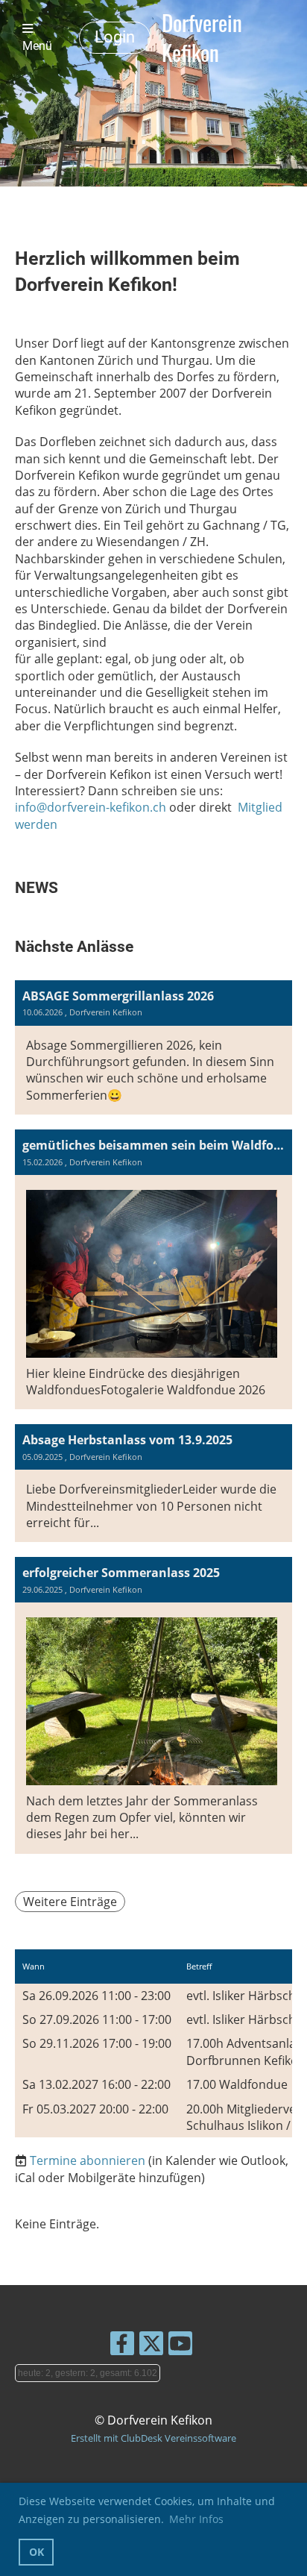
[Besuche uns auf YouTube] (180, 2346)
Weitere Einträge (70, 1902)
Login (115, 37)
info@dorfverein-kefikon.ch (91, 807)
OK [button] (37, 2552)
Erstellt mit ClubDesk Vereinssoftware (153, 2438)
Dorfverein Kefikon (202, 38)
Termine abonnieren (88, 2160)
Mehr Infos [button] (196, 2519)
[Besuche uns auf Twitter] (151, 2346)
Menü (37, 46)
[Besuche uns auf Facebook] (122, 2346)
